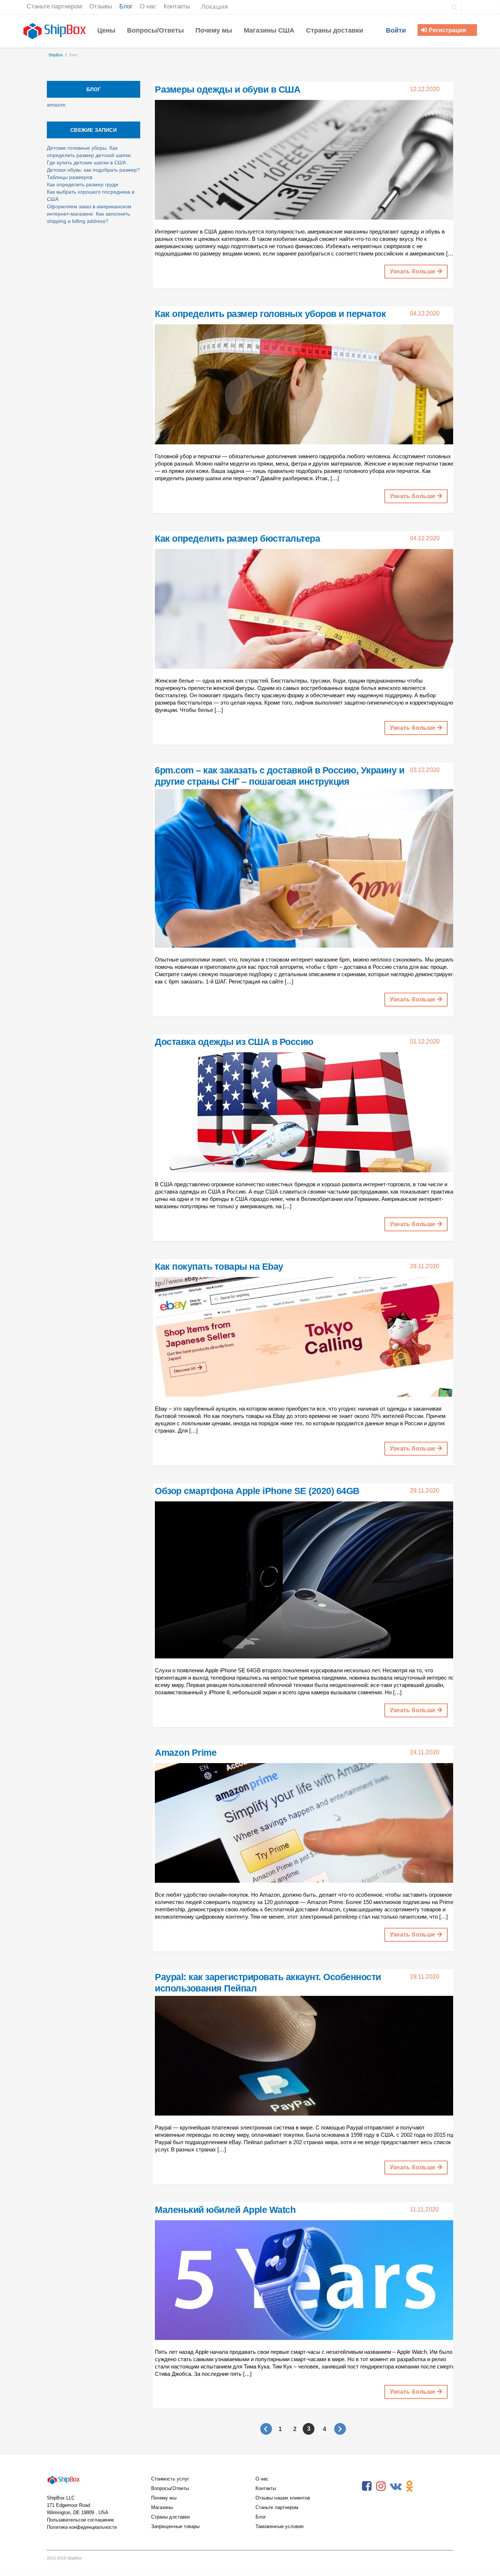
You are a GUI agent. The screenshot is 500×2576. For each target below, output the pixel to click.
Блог (261, 2517)
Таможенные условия (279, 2526)
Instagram (381, 2486)
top (485, 2561)
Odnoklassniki (410, 2486)
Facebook (367, 2486)
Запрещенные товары (175, 2526)
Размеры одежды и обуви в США (227, 89)
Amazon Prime (186, 1752)
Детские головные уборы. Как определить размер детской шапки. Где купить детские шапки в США (89, 155)
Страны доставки (170, 2517)
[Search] (454, 7)
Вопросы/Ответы (170, 2488)
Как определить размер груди (83, 184)
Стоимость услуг (170, 2479)
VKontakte (395, 2486)
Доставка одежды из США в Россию (234, 1042)
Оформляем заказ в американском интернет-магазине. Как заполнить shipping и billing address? (89, 214)
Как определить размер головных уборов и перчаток (270, 314)
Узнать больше (413, 271)
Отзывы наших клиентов (283, 2498)
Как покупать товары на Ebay (219, 1266)
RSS (424, 2486)
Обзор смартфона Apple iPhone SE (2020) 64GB (257, 1491)
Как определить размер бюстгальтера (237, 538)
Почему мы (164, 2498)
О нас (262, 2479)
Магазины (162, 2507)
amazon (56, 105)
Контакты (266, 2488)
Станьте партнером (277, 2507)
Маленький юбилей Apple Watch (225, 2210)
